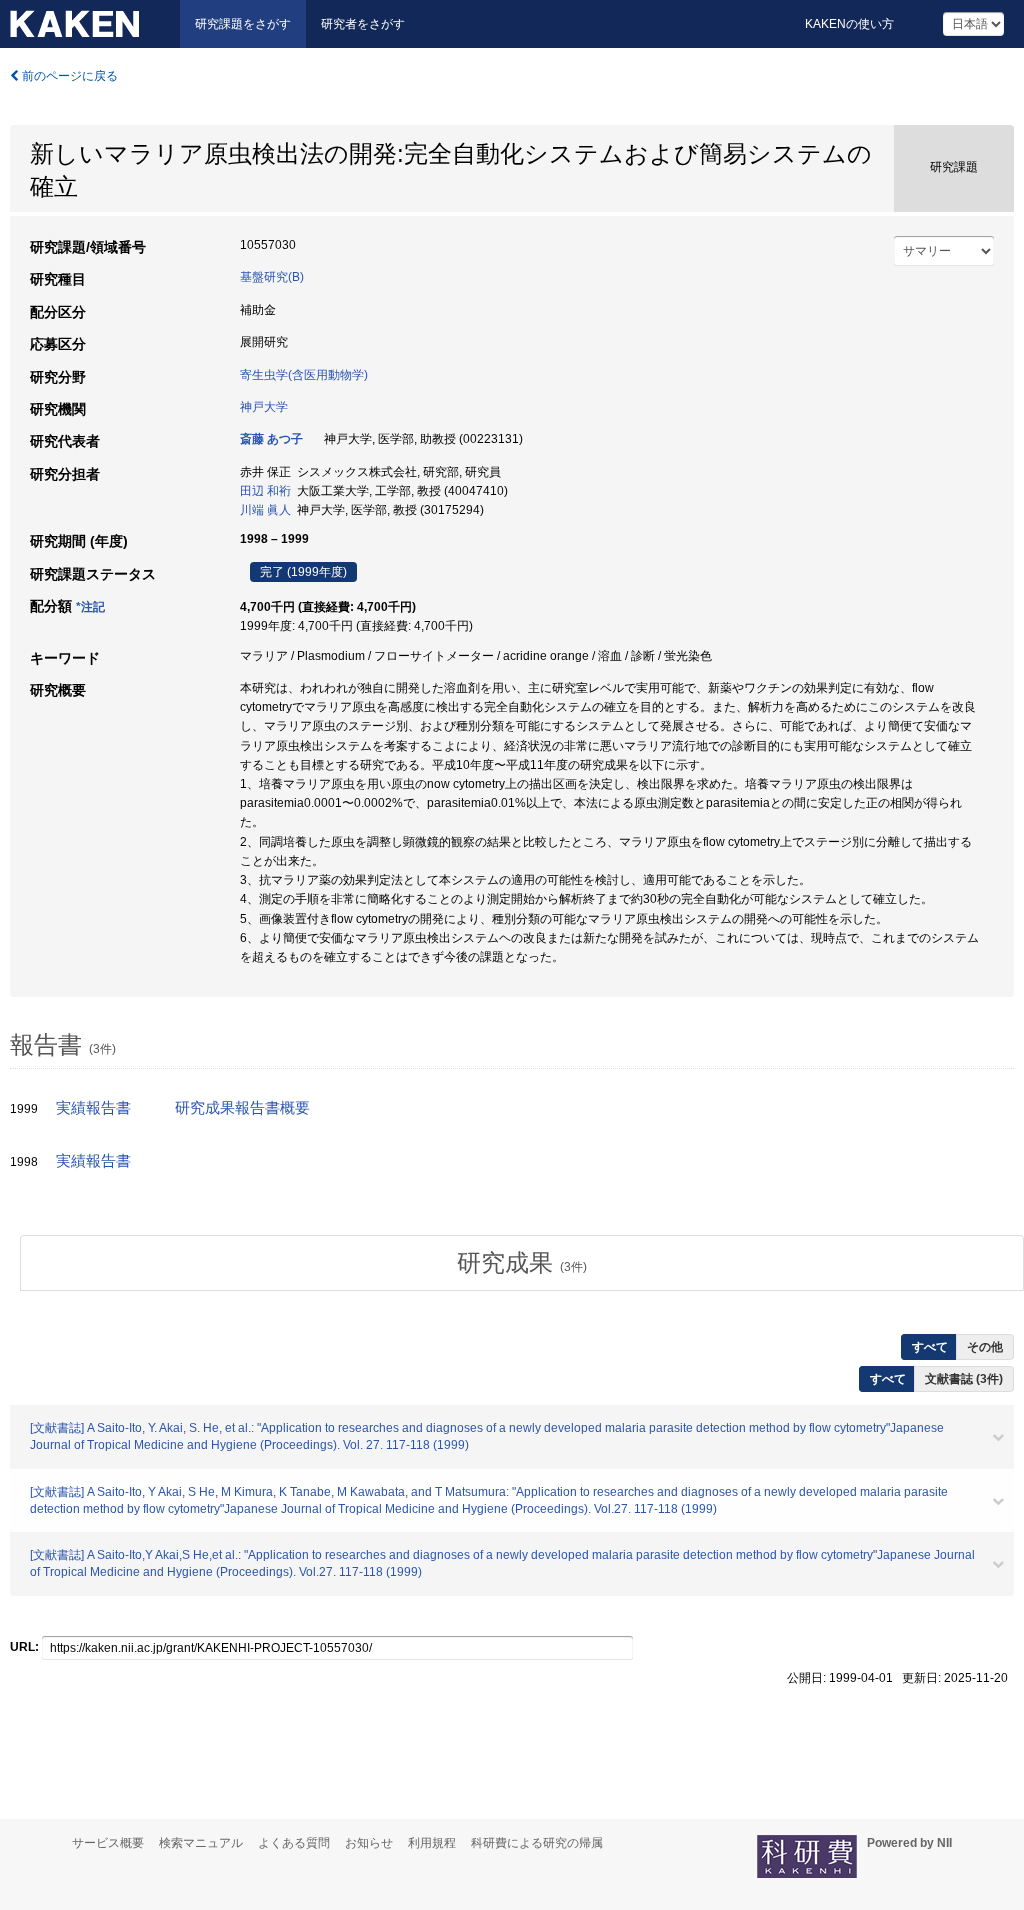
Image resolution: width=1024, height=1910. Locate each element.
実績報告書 (93, 1108)
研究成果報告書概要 (242, 1108)
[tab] (522, 1263)
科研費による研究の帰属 (537, 1843)
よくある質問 (294, 1843)
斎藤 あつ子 (271, 439)
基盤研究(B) (272, 277)
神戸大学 (264, 407)
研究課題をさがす (243, 24)
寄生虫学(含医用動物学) (304, 375)
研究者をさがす (363, 24)
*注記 (90, 607)
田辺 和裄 (265, 491)
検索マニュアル (201, 1843)
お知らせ (369, 1843)
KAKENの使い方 (849, 24)
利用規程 (432, 1843)
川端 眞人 (265, 510)
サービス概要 (108, 1843)
